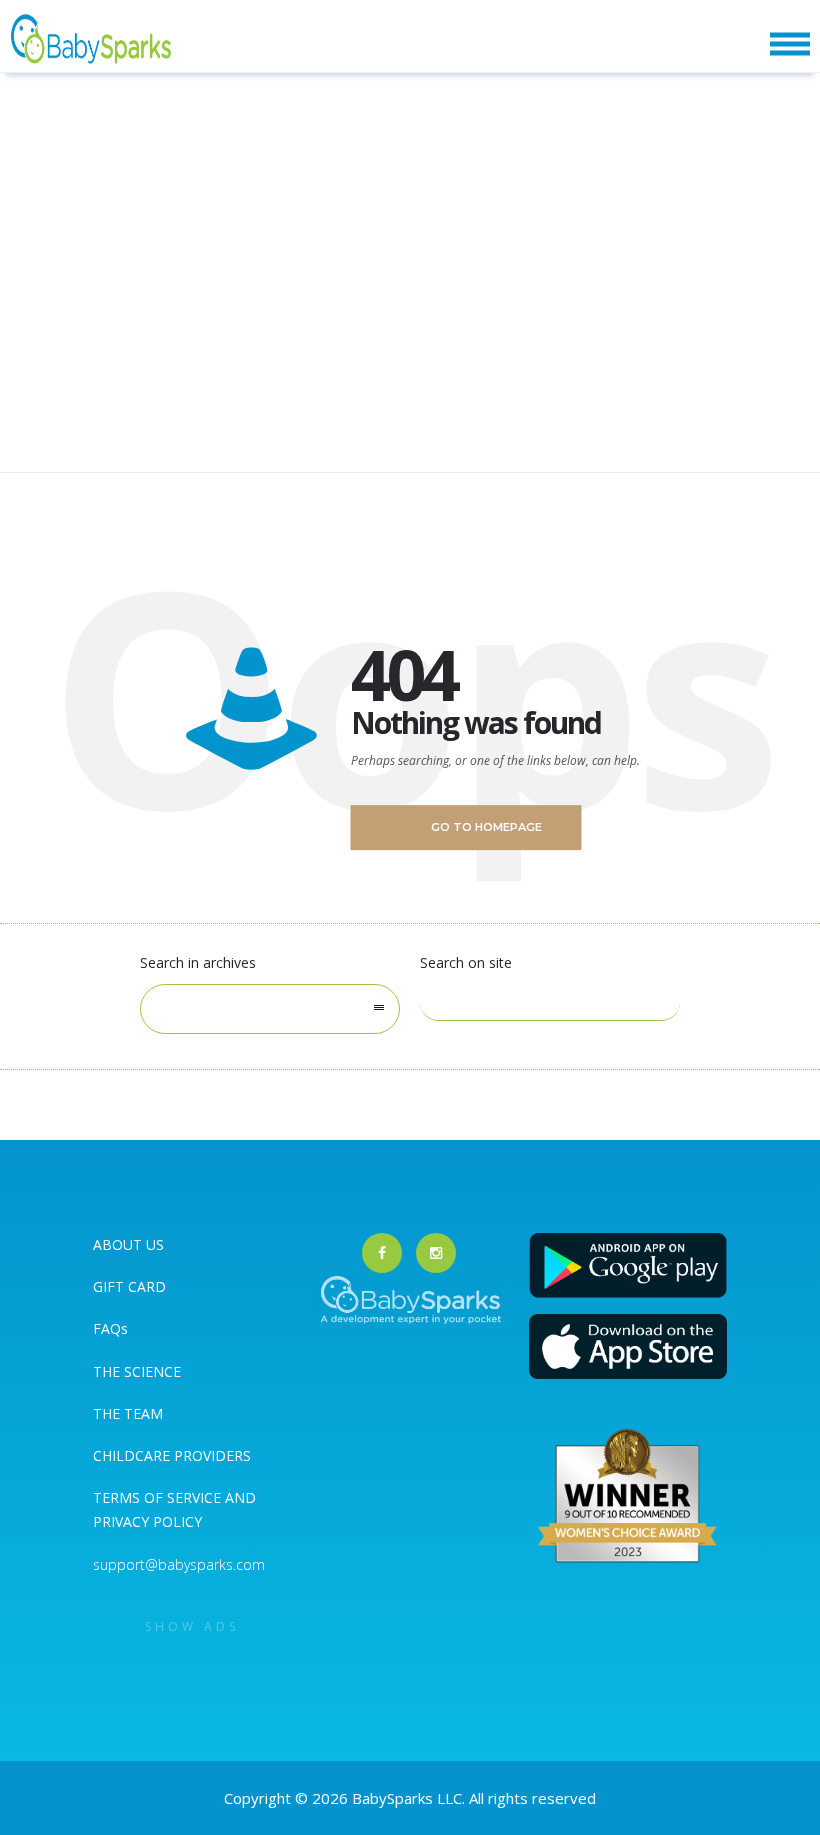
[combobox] (270, 1009)
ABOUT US (128, 1244)
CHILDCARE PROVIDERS (172, 1455)
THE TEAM (128, 1413)
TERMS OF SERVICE (159, 1497)
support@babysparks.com (179, 1564)
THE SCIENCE (137, 1371)
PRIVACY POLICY (147, 1521)
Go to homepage (486, 827)
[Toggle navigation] (790, 44)
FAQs (110, 1328)
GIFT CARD (129, 1286)
